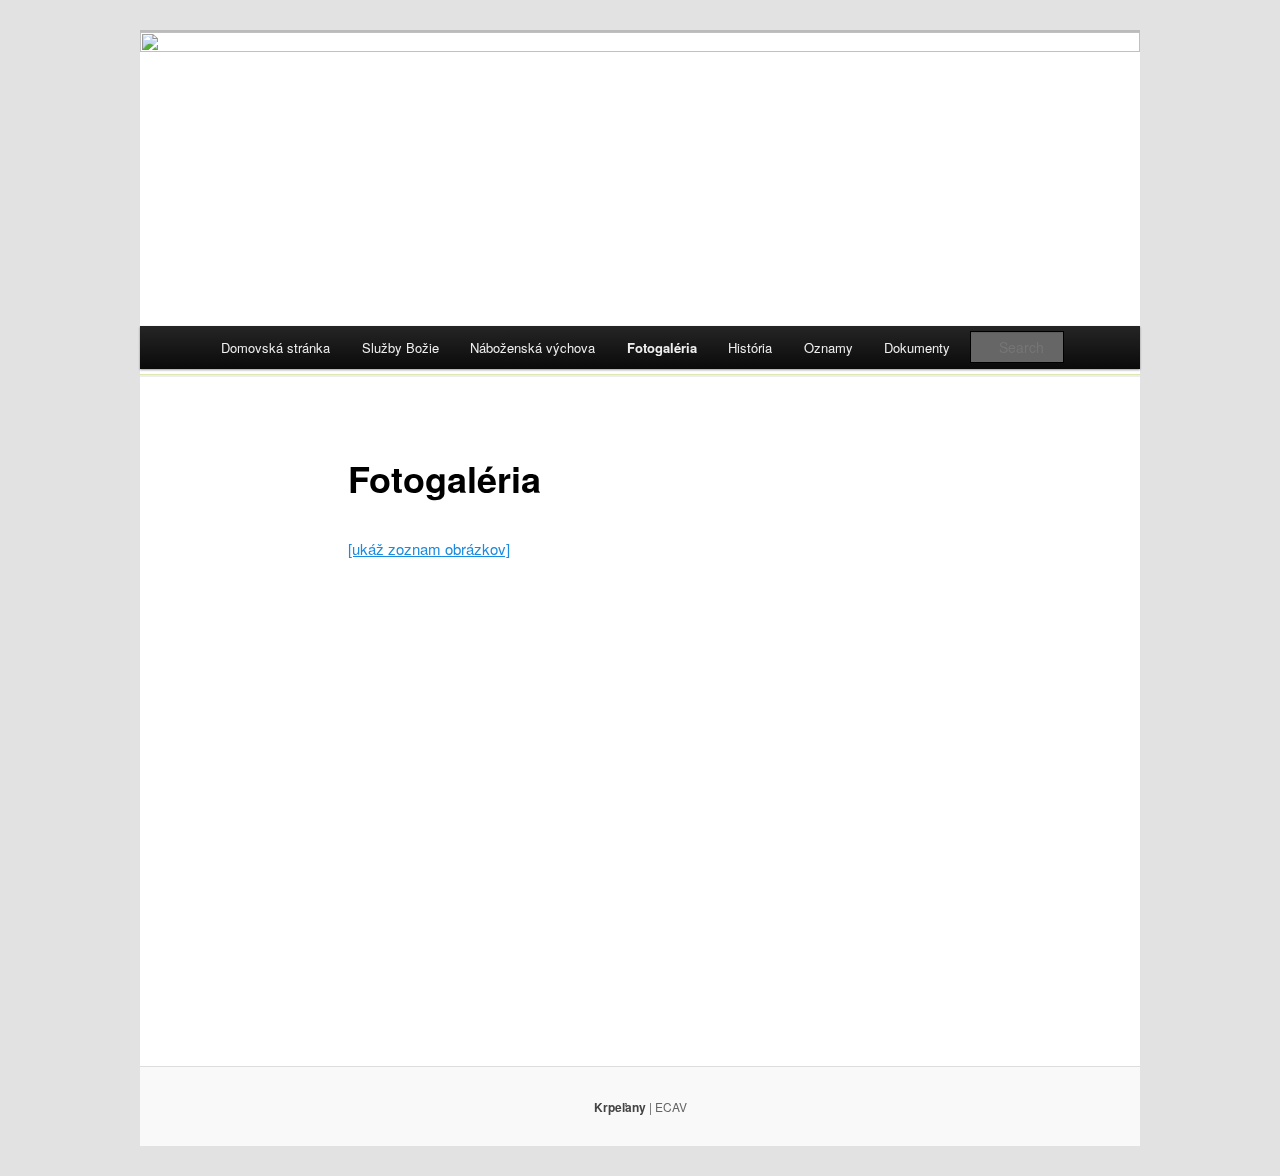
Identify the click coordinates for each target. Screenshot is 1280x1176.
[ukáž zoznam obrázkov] (429, 548)
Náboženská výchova (532, 347)
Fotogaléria (662, 347)
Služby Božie (400, 347)
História (750, 347)
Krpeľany (620, 1107)
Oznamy (828, 347)
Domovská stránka (275, 347)
